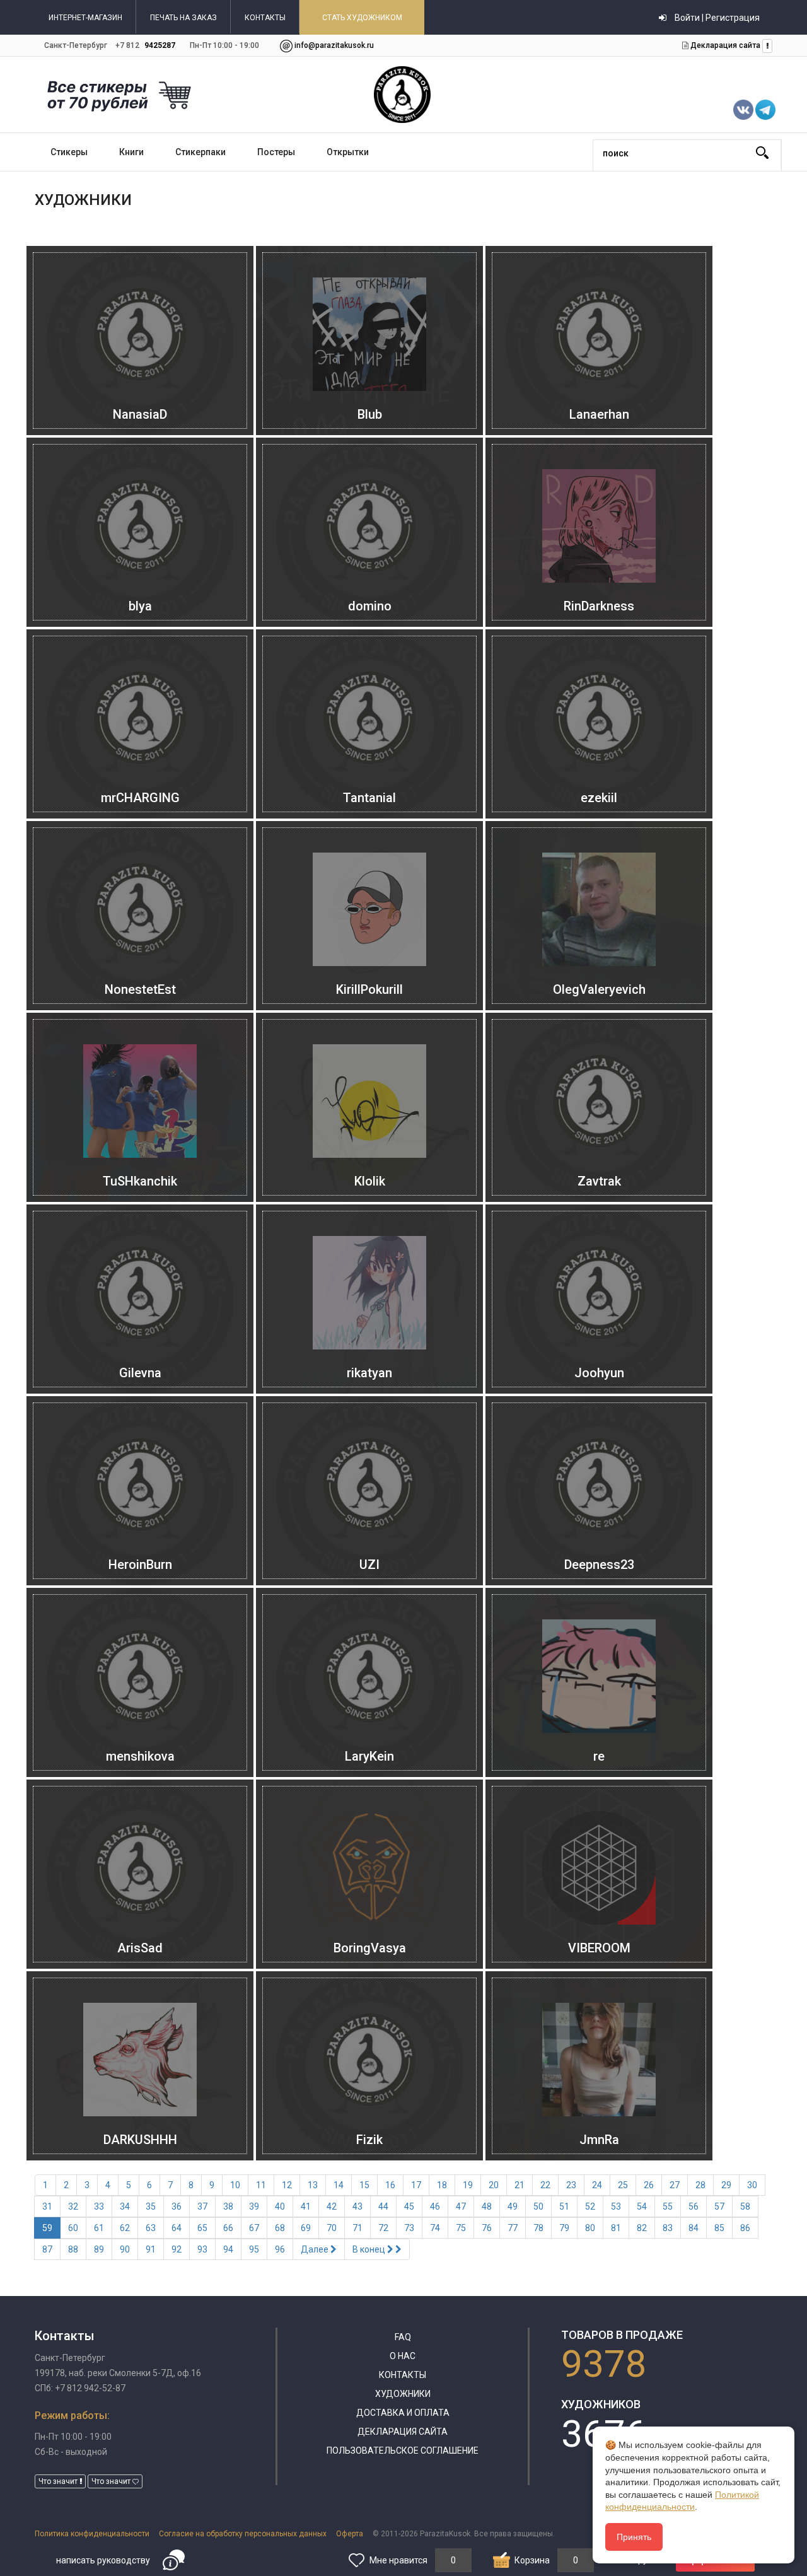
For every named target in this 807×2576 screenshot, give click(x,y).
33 (99, 2206)
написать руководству (103, 2560)
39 (254, 2206)
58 (745, 2206)
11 (261, 2185)
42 (332, 2206)
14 (339, 2185)
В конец (370, 2249)
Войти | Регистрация (716, 18)
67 (254, 2228)
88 (73, 2249)
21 (520, 2185)
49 (513, 2206)
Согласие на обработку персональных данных (243, 2534)
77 (513, 2228)
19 (468, 2185)
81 (616, 2228)
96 (280, 2249)
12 (287, 2185)
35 (151, 2206)
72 (383, 2228)
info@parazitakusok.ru (334, 45)
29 (726, 2185)
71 (357, 2228)
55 (668, 2206)
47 (461, 2206)
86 (745, 2228)
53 (616, 2206)
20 (494, 2185)
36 (177, 2206)
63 (151, 2228)
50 (538, 2206)
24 (597, 2185)
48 (487, 2206)
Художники (403, 2394)
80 (590, 2228)
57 (719, 2206)
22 (545, 2185)
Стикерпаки (200, 152)
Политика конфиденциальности (92, 2534)
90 (125, 2249)
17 (416, 2185)
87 (47, 2249)
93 (202, 2249)
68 (280, 2228)
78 (538, 2228)
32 (73, 2206)
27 (675, 2185)
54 (642, 2206)
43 (357, 2206)
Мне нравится (398, 2560)
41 (306, 2206)
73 (409, 2228)
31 (47, 2206)
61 (99, 2228)
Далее (316, 2249)
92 (177, 2249)
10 (235, 2185)
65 (202, 2228)
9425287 (160, 45)
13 (313, 2185)
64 (177, 2228)
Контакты (403, 2375)
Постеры (276, 152)
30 (752, 2185)
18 (442, 2185)
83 (668, 2228)
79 (564, 2228)
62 (125, 2228)
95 (254, 2249)
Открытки (348, 152)
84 (694, 2228)
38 (228, 2206)
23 (571, 2185)
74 (435, 2228)
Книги (131, 152)
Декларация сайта (724, 45)
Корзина (532, 2560)
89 (99, 2249)
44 (383, 2206)
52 (590, 2206)
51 (564, 2206)
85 (719, 2228)
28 (700, 2185)
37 (202, 2206)
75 (461, 2228)
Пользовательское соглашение (403, 2451)
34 (125, 2206)
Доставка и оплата (403, 2413)
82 (642, 2228)
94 (228, 2249)
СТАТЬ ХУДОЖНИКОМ (362, 18)
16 (390, 2185)
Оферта (350, 2534)
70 (332, 2228)
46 (435, 2206)
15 (364, 2185)
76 (487, 2228)
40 (280, 2206)
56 (694, 2206)
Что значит (59, 2481)
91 (151, 2249)
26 (649, 2185)
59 (47, 2228)
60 (73, 2228)
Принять (634, 2537)
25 (623, 2185)
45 (409, 2206)
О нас (403, 2356)
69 (306, 2228)
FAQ (403, 2337)
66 (228, 2228)
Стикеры (69, 152)
